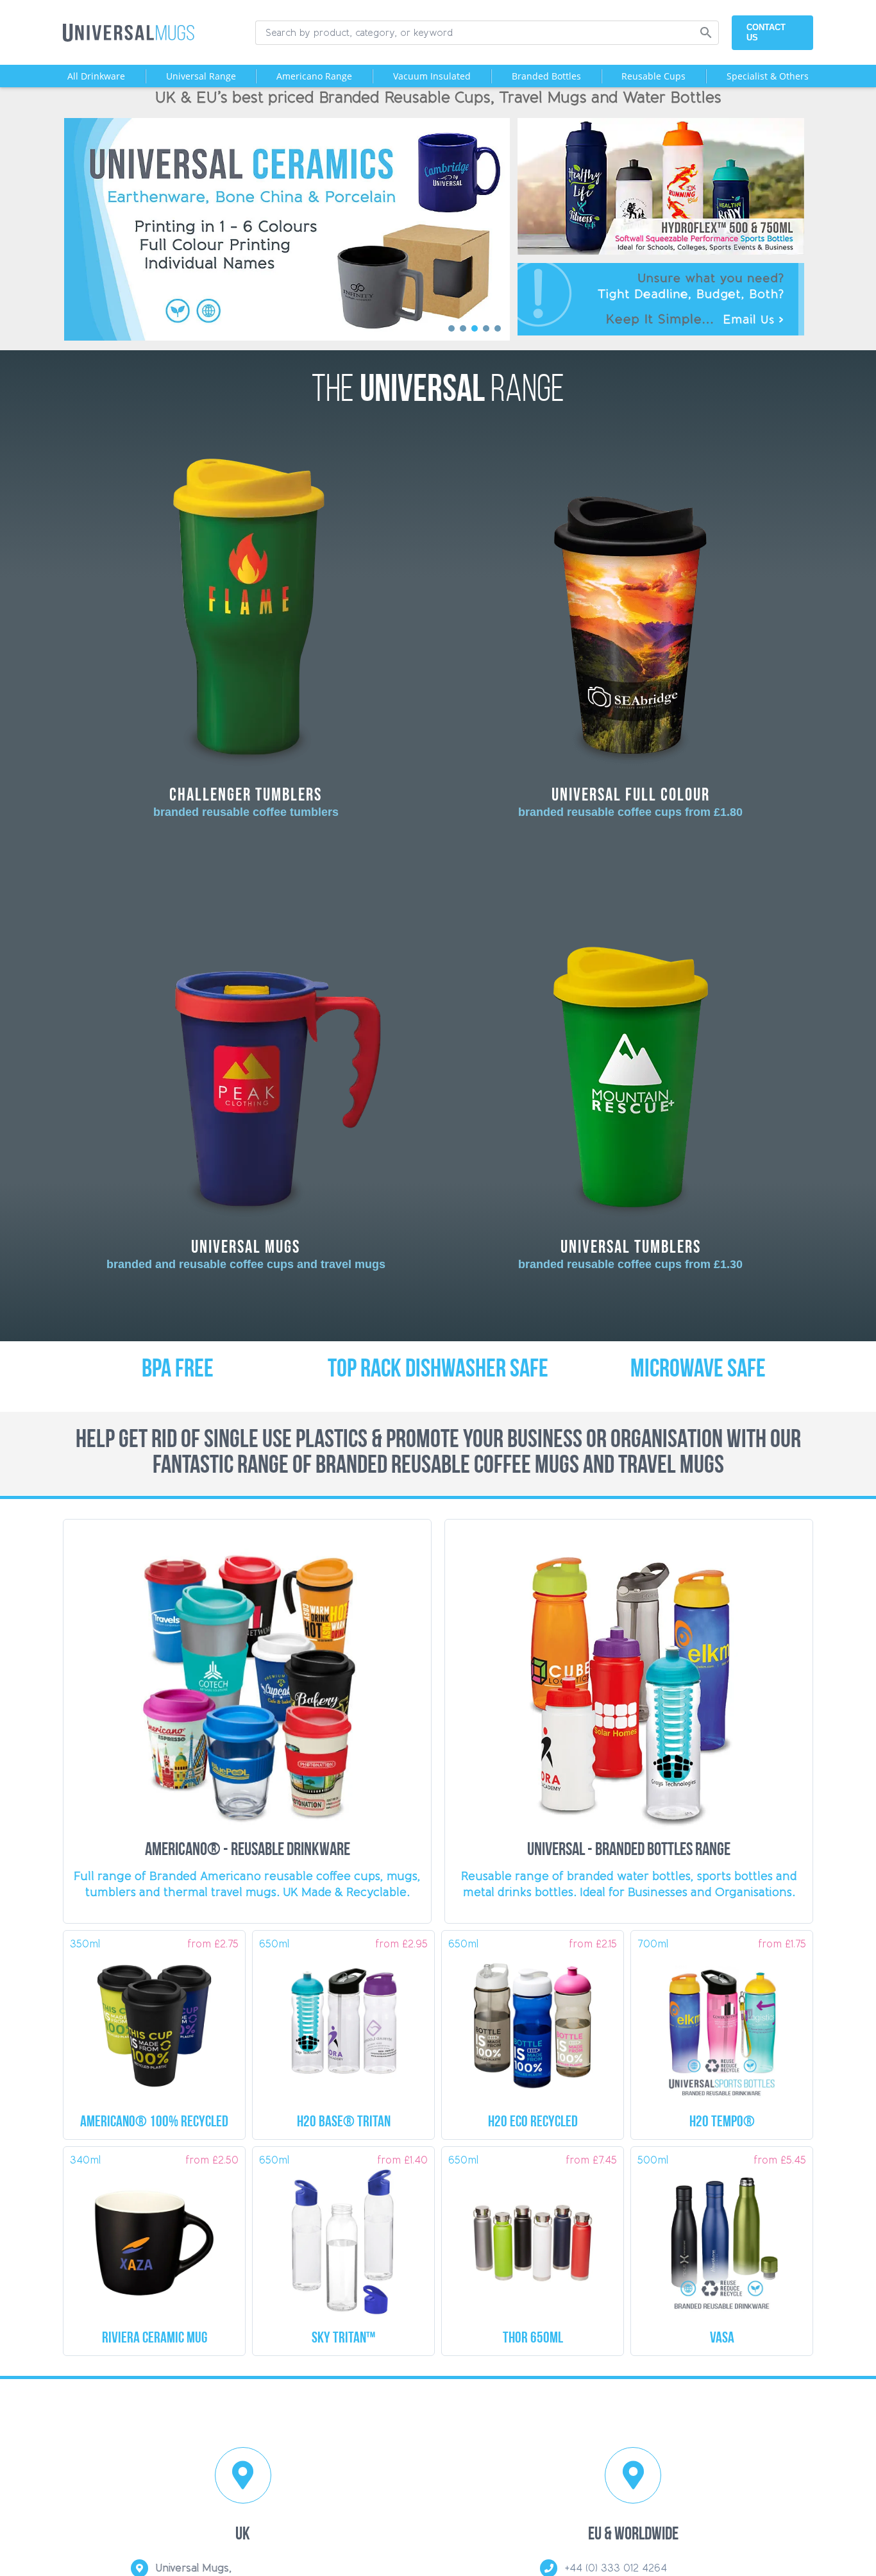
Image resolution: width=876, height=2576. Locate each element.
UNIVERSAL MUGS (246, 1254)
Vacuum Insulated (432, 76)
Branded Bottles (546, 76)
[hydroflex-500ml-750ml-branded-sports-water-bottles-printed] (661, 123)
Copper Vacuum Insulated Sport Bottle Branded (533, 2339)
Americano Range (314, 76)
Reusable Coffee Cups (154, 2123)
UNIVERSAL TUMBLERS (630, 1254)
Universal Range (201, 76)
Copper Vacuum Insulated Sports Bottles (722, 2339)
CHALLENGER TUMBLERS (246, 801)
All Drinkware (96, 76)
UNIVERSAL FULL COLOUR (630, 801)
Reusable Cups (653, 76)
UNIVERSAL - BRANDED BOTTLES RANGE (629, 1851)
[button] (287, 230)
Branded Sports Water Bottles (344, 2123)
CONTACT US (766, 32)
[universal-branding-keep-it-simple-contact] (661, 268)
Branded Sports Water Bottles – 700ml (722, 2123)
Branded (155, 2339)
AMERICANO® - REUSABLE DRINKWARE (248, 1851)
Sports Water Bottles (533, 2123)
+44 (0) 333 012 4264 (616, 2568)
